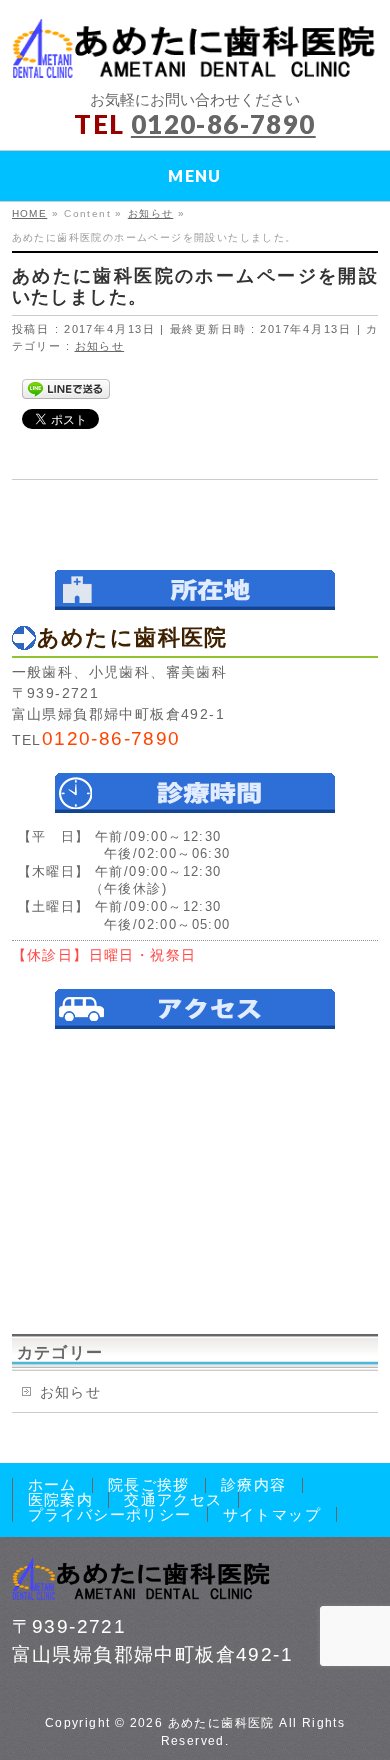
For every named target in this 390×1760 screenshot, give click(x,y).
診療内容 (254, 1485)
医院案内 (61, 1500)
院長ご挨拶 (149, 1485)
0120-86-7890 (223, 124)
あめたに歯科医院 (221, 1723)
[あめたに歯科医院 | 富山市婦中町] (195, 55)
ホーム (52, 1485)
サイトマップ (272, 1515)
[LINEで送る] (66, 388)
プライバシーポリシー (110, 1515)
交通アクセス (173, 1500)
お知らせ (100, 346)
